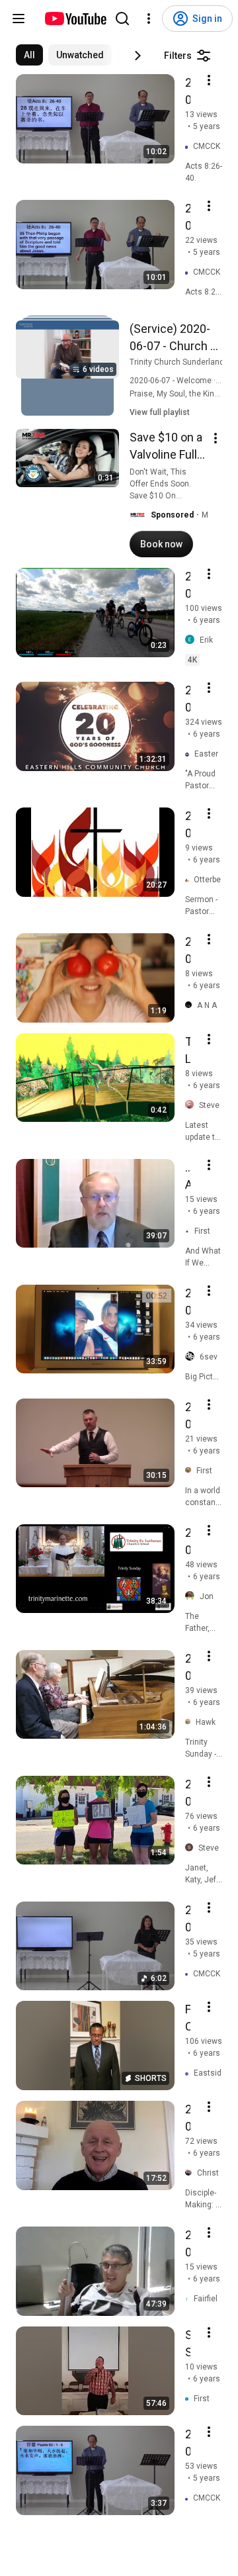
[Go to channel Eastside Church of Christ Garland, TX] (189, 2073)
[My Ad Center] (216, 438)
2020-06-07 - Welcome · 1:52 (181, 381)
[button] (138, 515)
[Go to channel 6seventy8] (192, 1357)
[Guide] (19, 19)
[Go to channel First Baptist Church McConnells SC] (189, 2398)
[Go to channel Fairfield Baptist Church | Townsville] (189, 2298)
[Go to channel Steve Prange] (192, 1848)
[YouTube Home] (75, 19)
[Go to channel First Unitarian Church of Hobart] (190, 1231)
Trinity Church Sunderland (177, 362)
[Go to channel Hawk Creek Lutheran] (190, 1722)
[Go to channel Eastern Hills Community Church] (190, 754)
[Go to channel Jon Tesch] (192, 1596)
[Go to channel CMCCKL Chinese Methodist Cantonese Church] (189, 147)
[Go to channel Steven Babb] (192, 1105)
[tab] (29, 55)
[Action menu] (209, 80)
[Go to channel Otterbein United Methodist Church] (189, 880)
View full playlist (160, 412)
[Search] (122, 19)
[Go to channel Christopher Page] (191, 2173)
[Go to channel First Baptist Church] (191, 1470)
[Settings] (149, 19)
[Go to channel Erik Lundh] (192, 640)
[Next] (138, 56)
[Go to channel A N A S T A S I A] (191, 1005)
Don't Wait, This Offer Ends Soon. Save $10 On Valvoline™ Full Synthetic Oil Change (168, 496)
